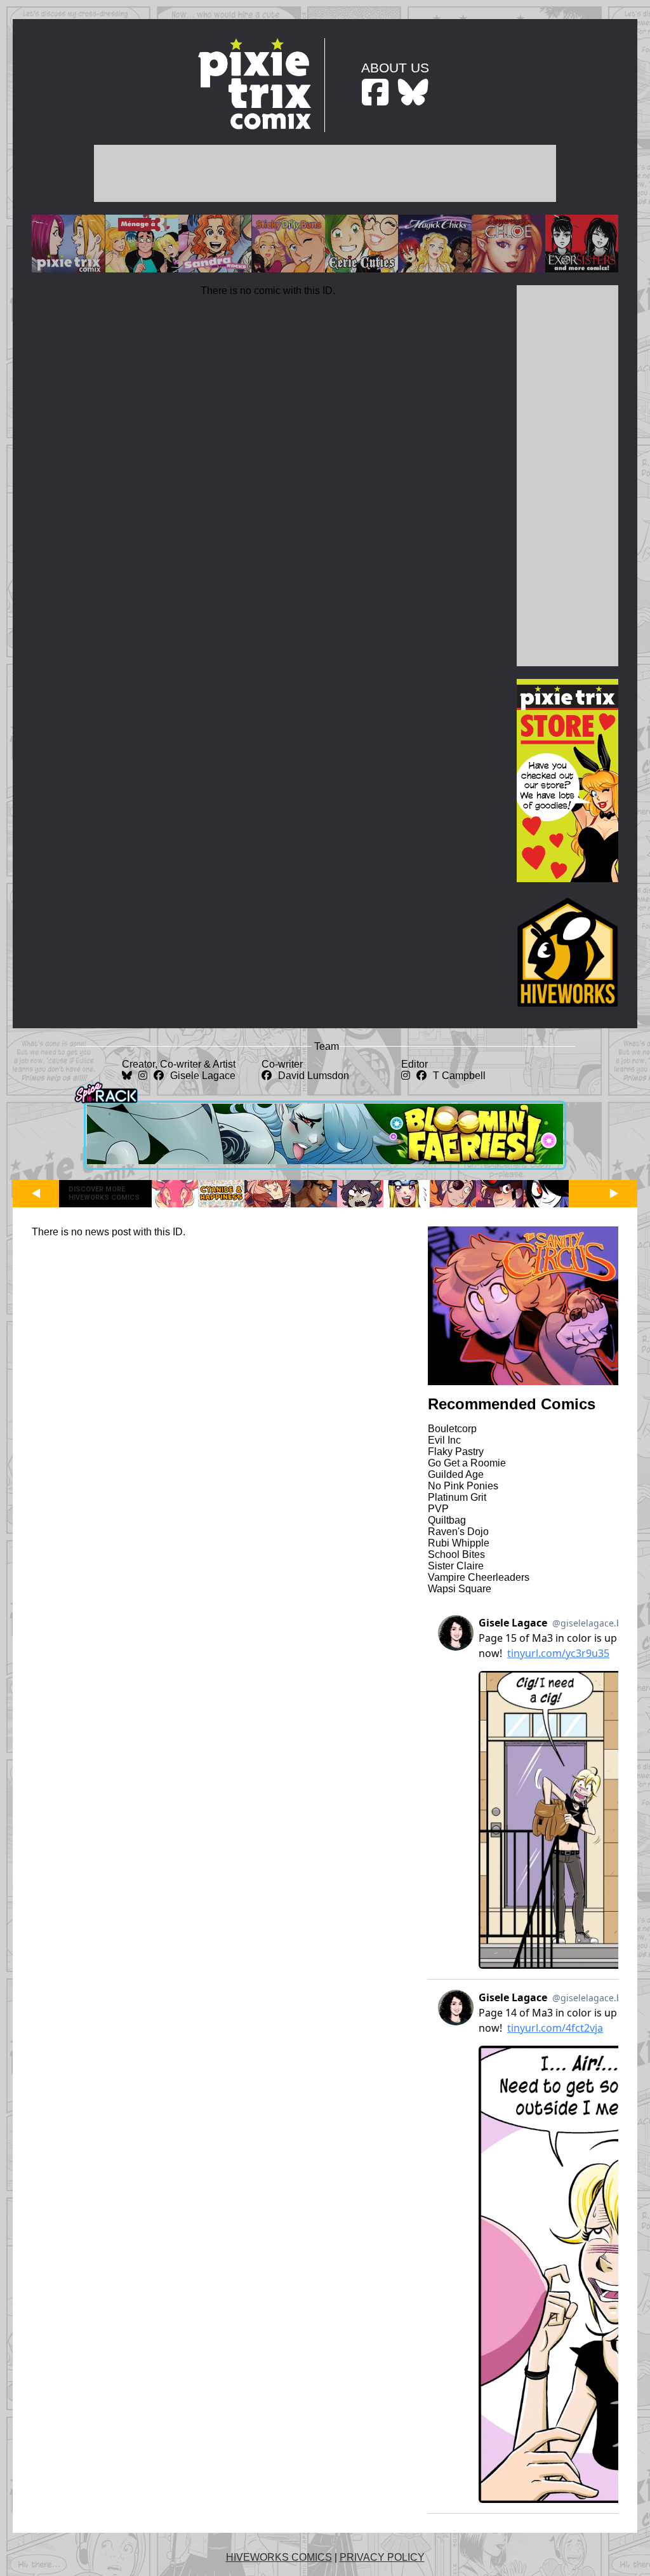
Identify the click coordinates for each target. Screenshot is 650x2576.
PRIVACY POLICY (382, 2557)
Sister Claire (456, 1566)
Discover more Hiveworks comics (104, 1193)
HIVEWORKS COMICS (279, 2557)
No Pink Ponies (463, 1486)
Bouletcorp (452, 1429)
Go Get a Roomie (467, 1463)
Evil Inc (444, 1440)
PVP (438, 1509)
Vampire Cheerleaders (479, 1577)
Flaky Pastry (456, 1452)
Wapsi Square (460, 1589)
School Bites (456, 1554)
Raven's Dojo (458, 1532)
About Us (395, 68)
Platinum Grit (457, 1497)
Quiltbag (447, 1520)
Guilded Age (456, 1474)
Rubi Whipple (459, 1543)
